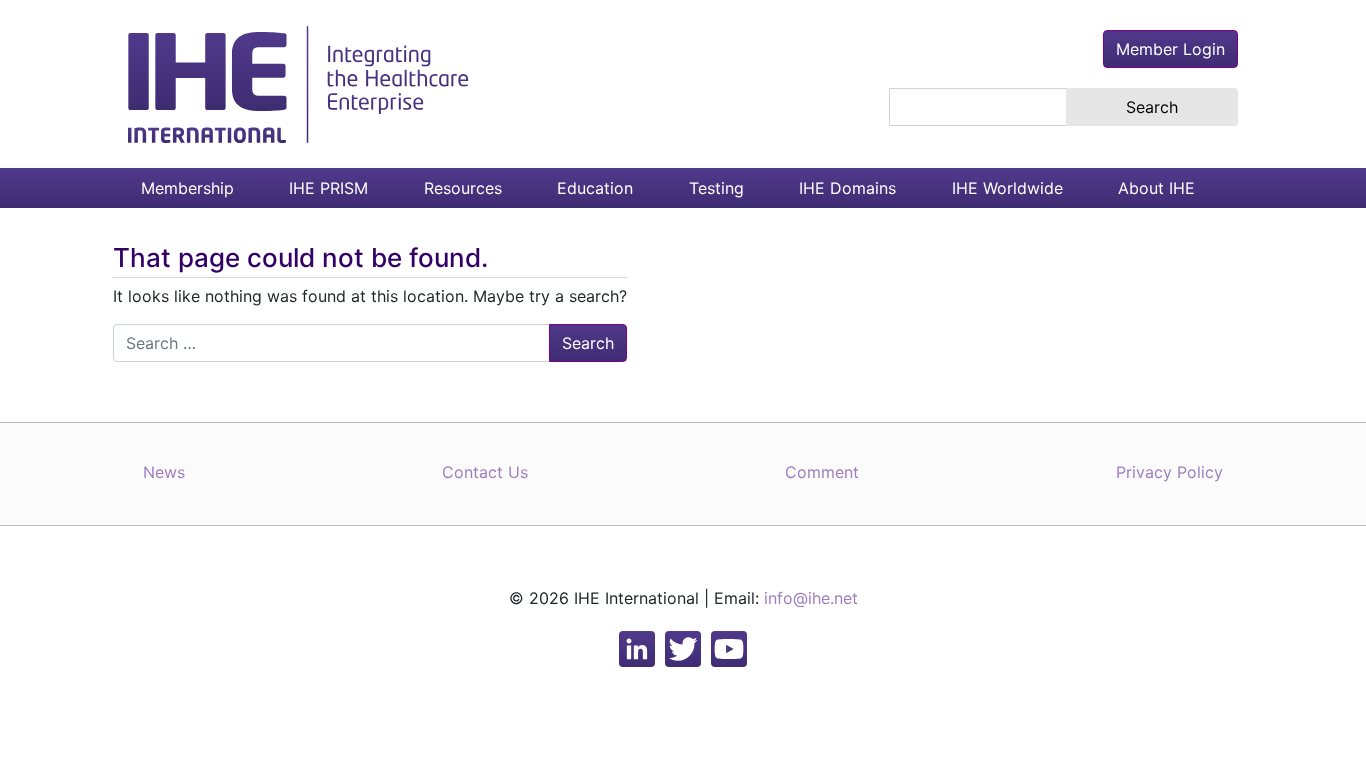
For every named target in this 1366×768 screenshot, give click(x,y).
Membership (187, 188)
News (164, 472)
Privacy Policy (1169, 472)
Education (595, 188)
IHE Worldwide (1007, 188)
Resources (463, 188)
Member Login (1170, 49)
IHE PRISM (328, 188)
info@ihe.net (811, 598)
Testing (716, 188)
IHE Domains (847, 188)
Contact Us (485, 472)
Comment (822, 472)
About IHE (1156, 188)
